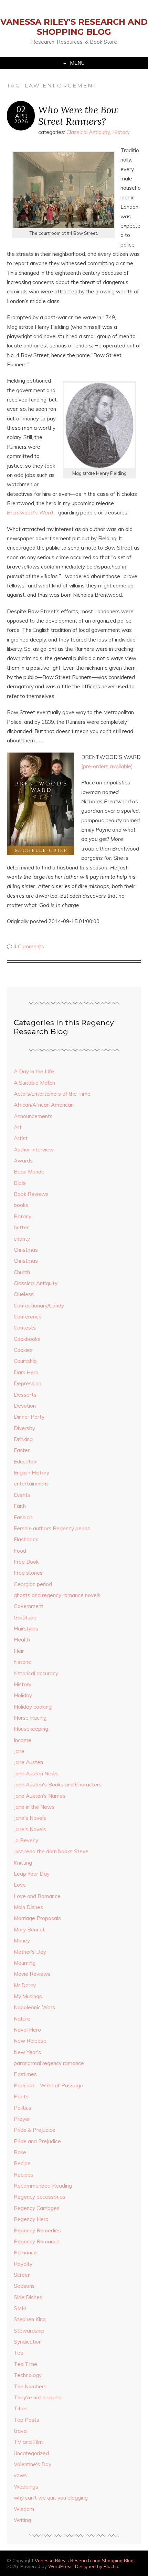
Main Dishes (28, 1907)
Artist (21, 1138)
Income (23, 1740)
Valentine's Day (33, 2464)
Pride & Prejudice (35, 2130)
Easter (22, 1450)
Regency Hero (31, 2219)
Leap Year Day (32, 1874)
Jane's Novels (30, 1818)
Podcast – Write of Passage (48, 2085)
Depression (28, 1383)
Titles (21, 2408)
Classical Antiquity (88, 132)
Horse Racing (30, 1718)
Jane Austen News (36, 1774)
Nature (22, 2019)
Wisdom (24, 2509)
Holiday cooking (33, 1707)
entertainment (31, 1484)
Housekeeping (31, 1729)
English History (31, 1473)
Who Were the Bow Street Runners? (78, 115)
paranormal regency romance (49, 2063)
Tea (19, 2353)
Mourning (25, 1963)
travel (21, 2431)
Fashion (23, 1517)
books (21, 1205)
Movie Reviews (32, 1974)
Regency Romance (37, 2241)
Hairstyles (26, 1629)
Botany (23, 1216)
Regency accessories (40, 2197)
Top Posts (27, 2420)
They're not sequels (38, 2397)
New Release (30, 2041)
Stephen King (30, 2319)
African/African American (44, 1105)
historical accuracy (36, 1673)
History (121, 132)
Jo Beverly (26, 1840)
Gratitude (25, 1618)
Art (18, 1127)
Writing (22, 2520)
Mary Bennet (29, 1930)
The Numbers (30, 2386)
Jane (19, 1751)
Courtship (25, 1361)
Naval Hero (27, 2030)
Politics (23, 2108)
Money (22, 1941)
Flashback (26, 1539)
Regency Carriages (37, 2208)
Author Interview (34, 1150)
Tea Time (25, 2364)
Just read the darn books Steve (51, 1851)
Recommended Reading (43, 2186)
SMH (20, 2308)
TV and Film (28, 2442)
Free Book (26, 1562)
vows (20, 2475)
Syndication (28, 2342)
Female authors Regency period (52, 1528)
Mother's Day (30, 1952)
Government (29, 1606)
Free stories (28, 1573)
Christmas (26, 1250)
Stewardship (29, 2331)
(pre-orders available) (107, 766)
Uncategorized (31, 2453)
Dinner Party (29, 1417)
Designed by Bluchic (97, 2566)
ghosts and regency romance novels (57, 1595)
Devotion (25, 1406)
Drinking (23, 1439)
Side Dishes (28, 2297)
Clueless (24, 1294)
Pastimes (25, 2074)
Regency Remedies (37, 2230)
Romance (25, 2252)
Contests (25, 1328)
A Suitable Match (34, 1083)
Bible (20, 1183)
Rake (20, 2152)
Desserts (25, 1395)
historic (22, 1662)
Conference (28, 1317)
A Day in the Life (34, 1071)
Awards (23, 1161)
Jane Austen (28, 1762)
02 (21, 109)
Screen (22, 2275)
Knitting (23, 1863)
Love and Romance (37, 1896)
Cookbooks (27, 1339)
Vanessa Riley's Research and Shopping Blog (74, 27)
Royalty (23, 2264)
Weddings (26, 2487)
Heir (19, 1651)
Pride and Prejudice (37, 2141)
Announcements (33, 1116)
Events (22, 1495)
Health (22, 1640)
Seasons (24, 2286)
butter (21, 1227)
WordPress (60, 2566)
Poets (21, 2097)
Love (20, 1885)
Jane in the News (34, 1807)
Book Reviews (31, 1194)
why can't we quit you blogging (51, 2498)
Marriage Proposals (37, 1918)
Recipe (22, 2163)
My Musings (28, 1996)
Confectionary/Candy (39, 1306)
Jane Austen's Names (40, 1796)
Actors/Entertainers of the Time (52, 1094)
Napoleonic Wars (34, 2007)
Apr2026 (21, 118)
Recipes (24, 2175)
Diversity (24, 1428)
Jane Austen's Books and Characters (58, 1785)
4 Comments (29, 946)
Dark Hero (26, 1372)
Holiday (23, 1695)
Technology (28, 2375)
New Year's (27, 2052)
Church (22, 1272)
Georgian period (33, 1584)
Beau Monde (29, 1172)
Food (20, 1551)
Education (26, 1462)
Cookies (23, 1350)
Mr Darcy (25, 1985)
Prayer (22, 2119)
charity (22, 1239)
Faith (20, 1506)
